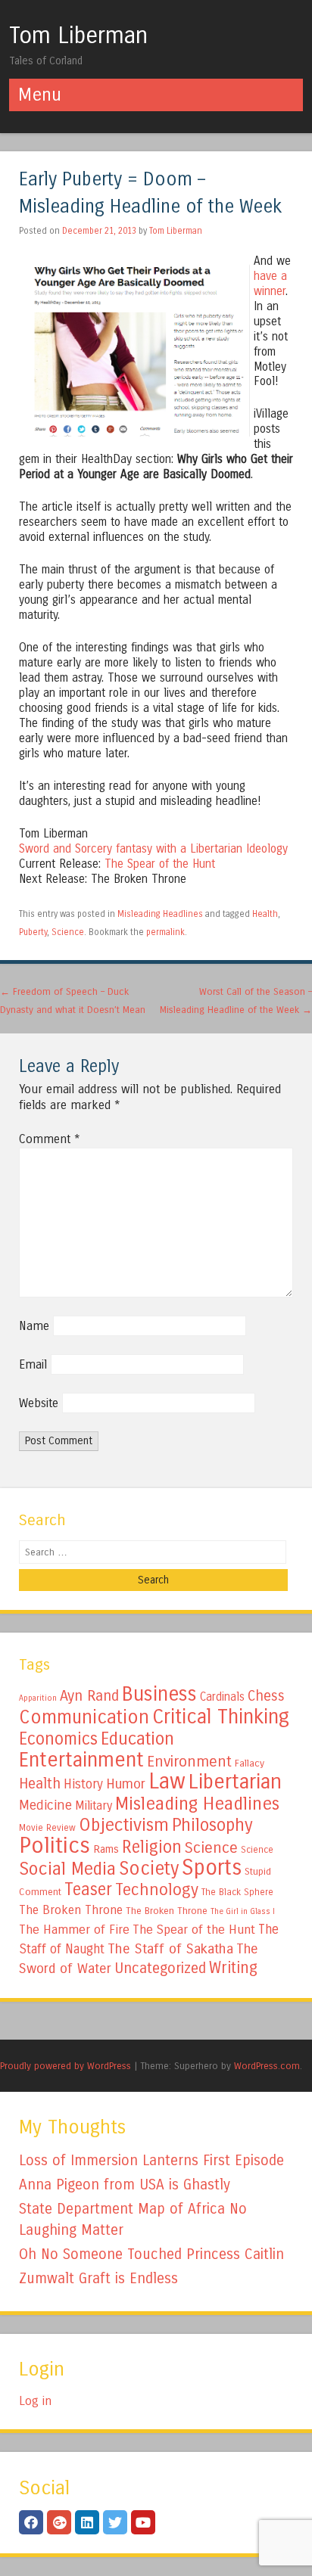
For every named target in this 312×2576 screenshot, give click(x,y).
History (83, 1784)
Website (39, 1403)
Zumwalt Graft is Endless (98, 2278)
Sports (212, 1868)
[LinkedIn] (87, 2522)
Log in (35, 2401)
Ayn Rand (89, 1696)
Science (68, 932)
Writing (233, 1968)
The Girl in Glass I (243, 1911)
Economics (58, 1739)
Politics (55, 1846)
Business (159, 1694)
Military (94, 1805)
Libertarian (235, 1782)
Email (33, 1364)
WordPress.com (267, 2066)
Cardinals (222, 1697)
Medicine (45, 1805)
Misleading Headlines (160, 914)
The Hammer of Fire (74, 1930)
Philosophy (212, 1825)
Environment (189, 1761)
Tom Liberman (78, 36)
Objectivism (124, 1825)
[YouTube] (143, 2522)
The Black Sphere (237, 1892)
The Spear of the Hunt (160, 864)
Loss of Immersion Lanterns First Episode (151, 2160)
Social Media (67, 1869)
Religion (152, 1847)
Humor (126, 1784)
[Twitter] (115, 2522)
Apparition (38, 1698)
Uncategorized (160, 1968)
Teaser (88, 1889)
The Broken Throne (71, 1910)
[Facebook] (31, 2522)
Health (265, 914)
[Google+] (59, 2522)
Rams (106, 1849)
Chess (266, 1696)
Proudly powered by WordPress (66, 2066)
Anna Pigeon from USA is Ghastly (125, 2184)
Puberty (33, 932)
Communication (84, 1717)
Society (149, 1869)
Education (137, 1739)
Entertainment (81, 1760)
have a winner (270, 284)
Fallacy (250, 1763)
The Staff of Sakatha (170, 1949)
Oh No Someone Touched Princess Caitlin (151, 2254)
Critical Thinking (221, 1717)
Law (167, 1781)
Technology (157, 1890)
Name (34, 1326)
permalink (165, 932)
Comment (50, 1139)
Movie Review (47, 1828)
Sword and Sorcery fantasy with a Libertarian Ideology (153, 849)
